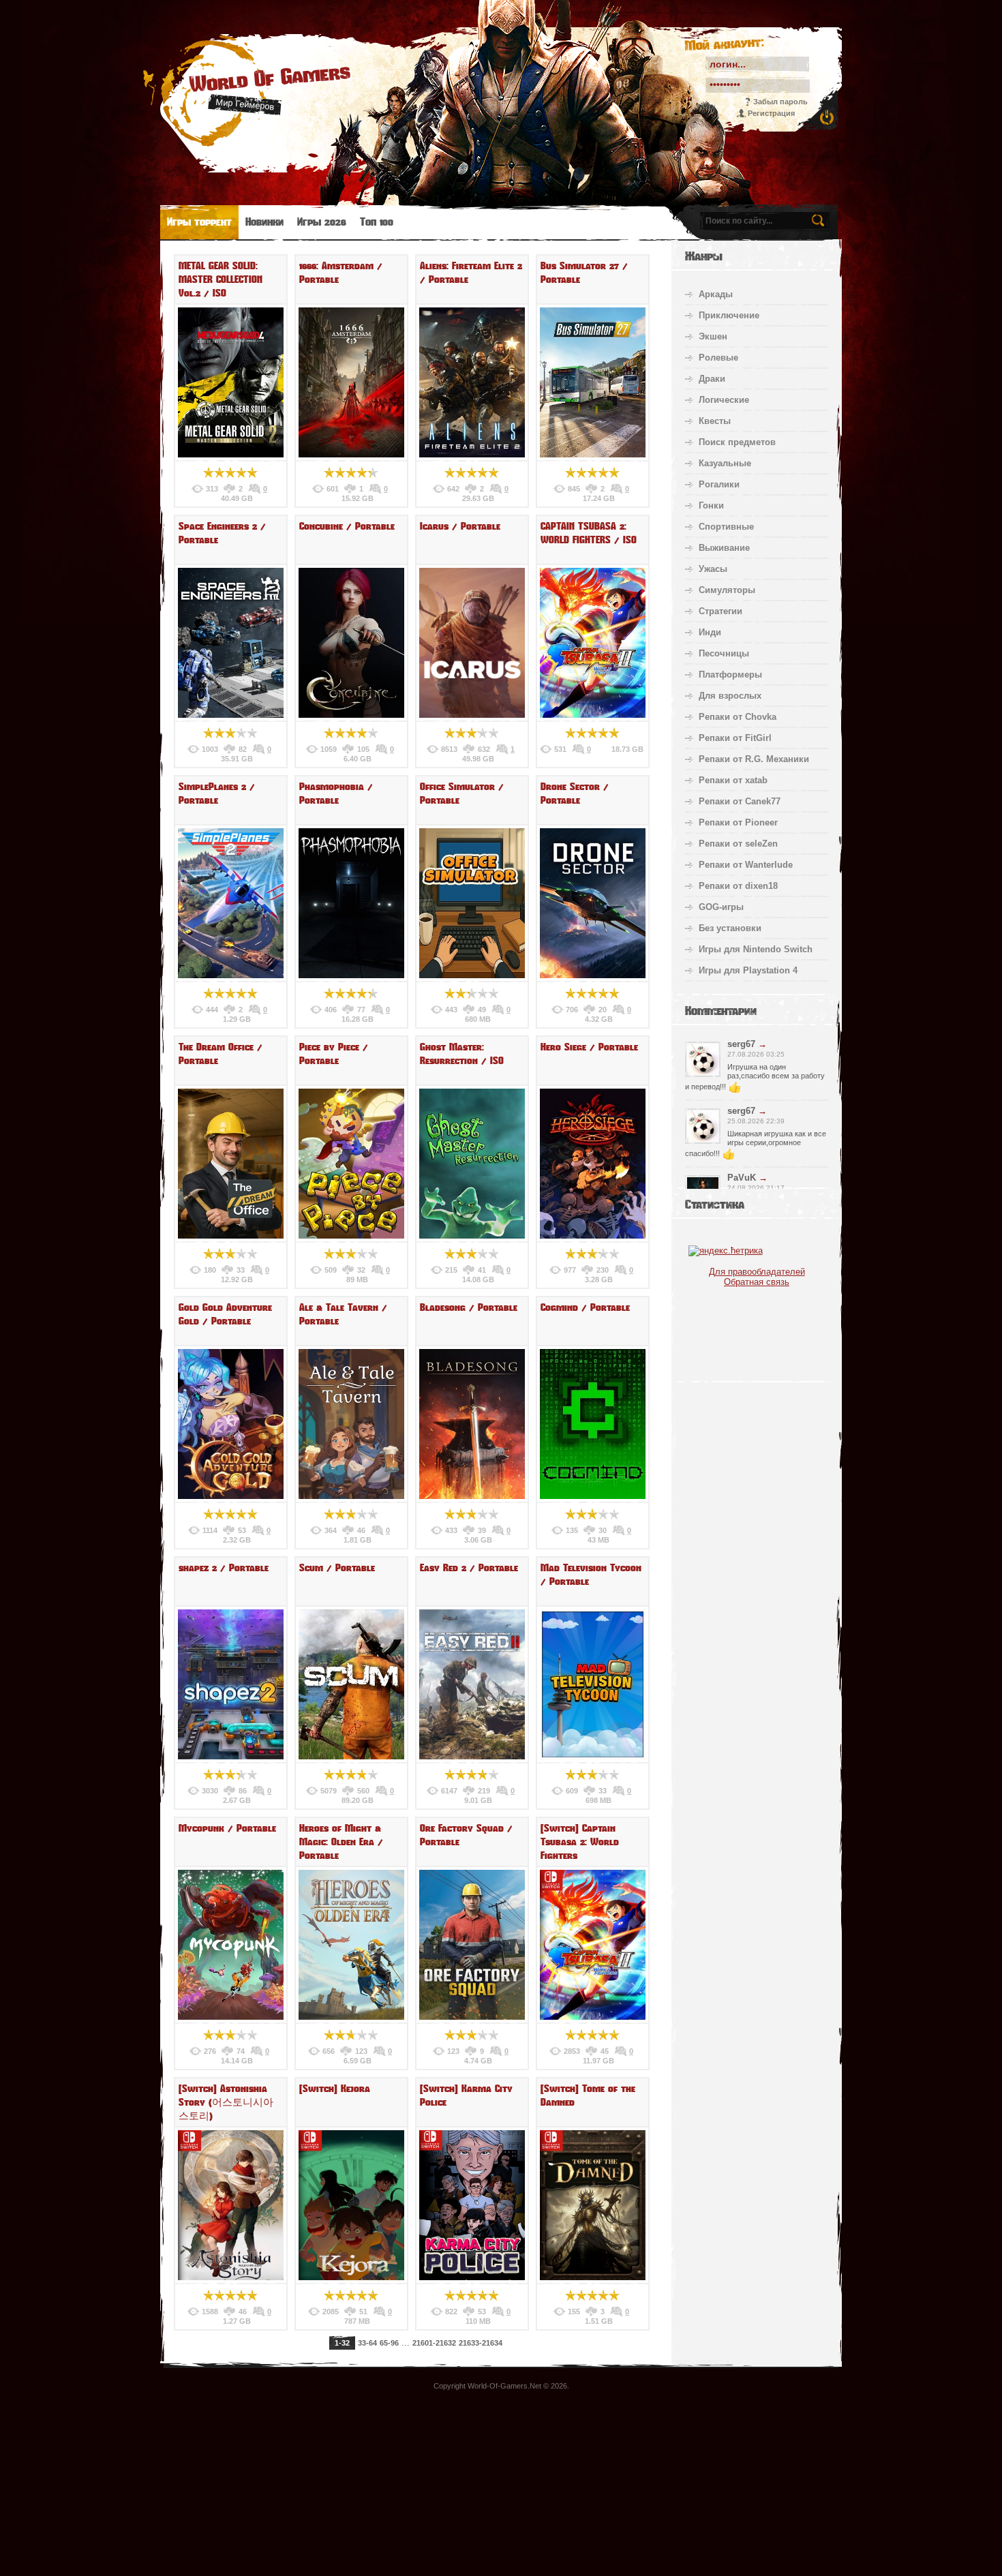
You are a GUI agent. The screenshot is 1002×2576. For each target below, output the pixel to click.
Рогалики (719, 484)
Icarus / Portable (460, 526)
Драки (712, 379)
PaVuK (742, 1178)
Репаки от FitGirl (735, 738)
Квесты (715, 421)
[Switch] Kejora (335, 2089)
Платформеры (730, 675)
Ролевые (718, 358)
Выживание (724, 548)
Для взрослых (730, 696)
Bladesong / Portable (469, 1307)
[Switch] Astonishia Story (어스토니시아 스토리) (226, 2102)
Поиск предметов (737, 442)
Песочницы (724, 653)
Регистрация (771, 113)
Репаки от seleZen (738, 844)
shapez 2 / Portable (224, 1568)
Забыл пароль (780, 102)
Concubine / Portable (347, 526)
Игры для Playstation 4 (748, 970)
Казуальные (725, 463)
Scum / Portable (337, 1568)
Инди (710, 632)
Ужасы (713, 569)
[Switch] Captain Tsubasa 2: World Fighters (580, 1842)
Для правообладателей (757, 1272)
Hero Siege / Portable (589, 1047)
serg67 (741, 1044)
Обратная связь (757, 1282)
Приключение (729, 315)
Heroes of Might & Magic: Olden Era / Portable (341, 1842)
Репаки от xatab (733, 780)
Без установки (730, 928)
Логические (724, 400)
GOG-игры (721, 907)
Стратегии (720, 611)
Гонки (711, 505)
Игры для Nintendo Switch (756, 949)
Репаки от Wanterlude (746, 865)
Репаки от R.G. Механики (754, 759)
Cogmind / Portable (585, 1307)
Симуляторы (727, 590)
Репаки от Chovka (738, 717)
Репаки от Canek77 (740, 801)
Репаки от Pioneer (738, 822)
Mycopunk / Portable (227, 1828)
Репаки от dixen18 (738, 886)
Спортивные (726, 527)
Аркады (716, 294)
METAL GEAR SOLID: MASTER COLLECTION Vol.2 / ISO (221, 279)
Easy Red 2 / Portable (469, 1568)
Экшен (713, 336)
